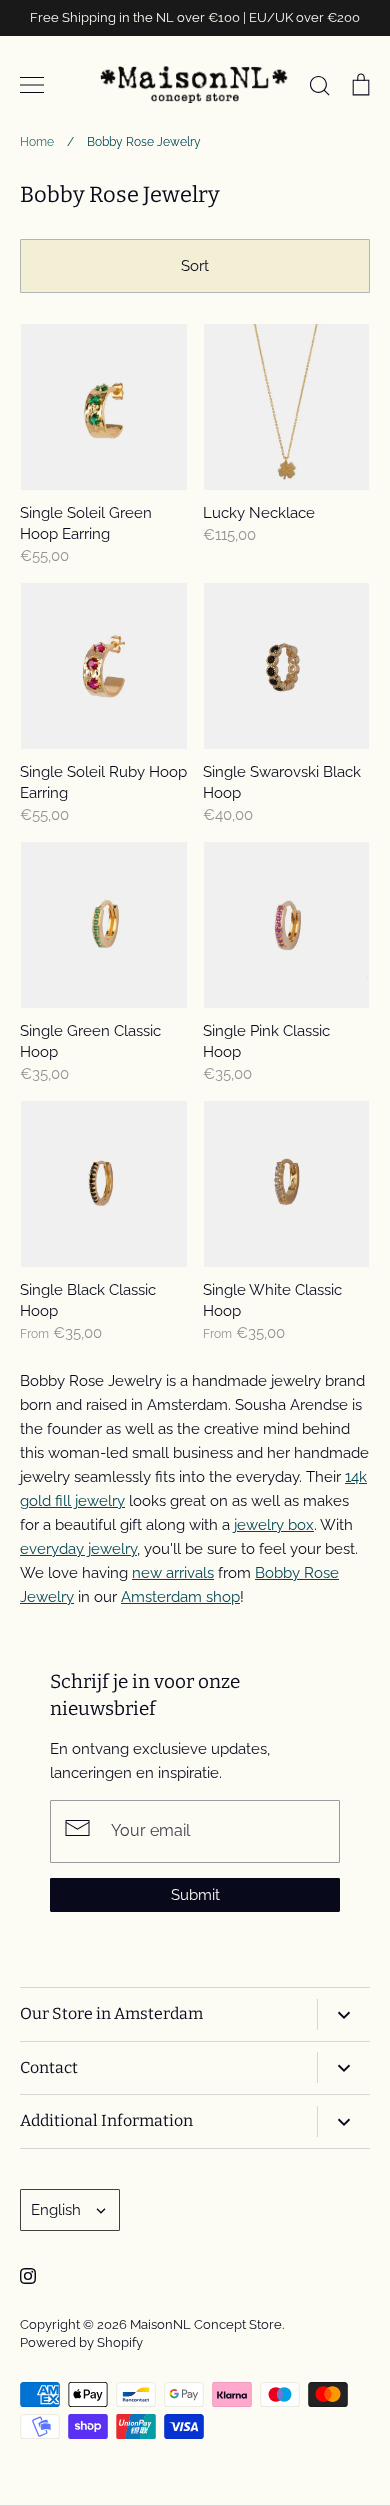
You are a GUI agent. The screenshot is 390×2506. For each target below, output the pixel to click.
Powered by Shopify (81, 2342)
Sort (195, 266)
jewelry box (274, 1525)
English (56, 2210)
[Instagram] (28, 2276)
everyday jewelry (78, 1549)
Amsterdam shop (180, 1597)
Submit (195, 1895)
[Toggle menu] (32, 85)
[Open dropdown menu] (343, 2014)
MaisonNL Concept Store (206, 2324)
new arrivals (173, 1573)
